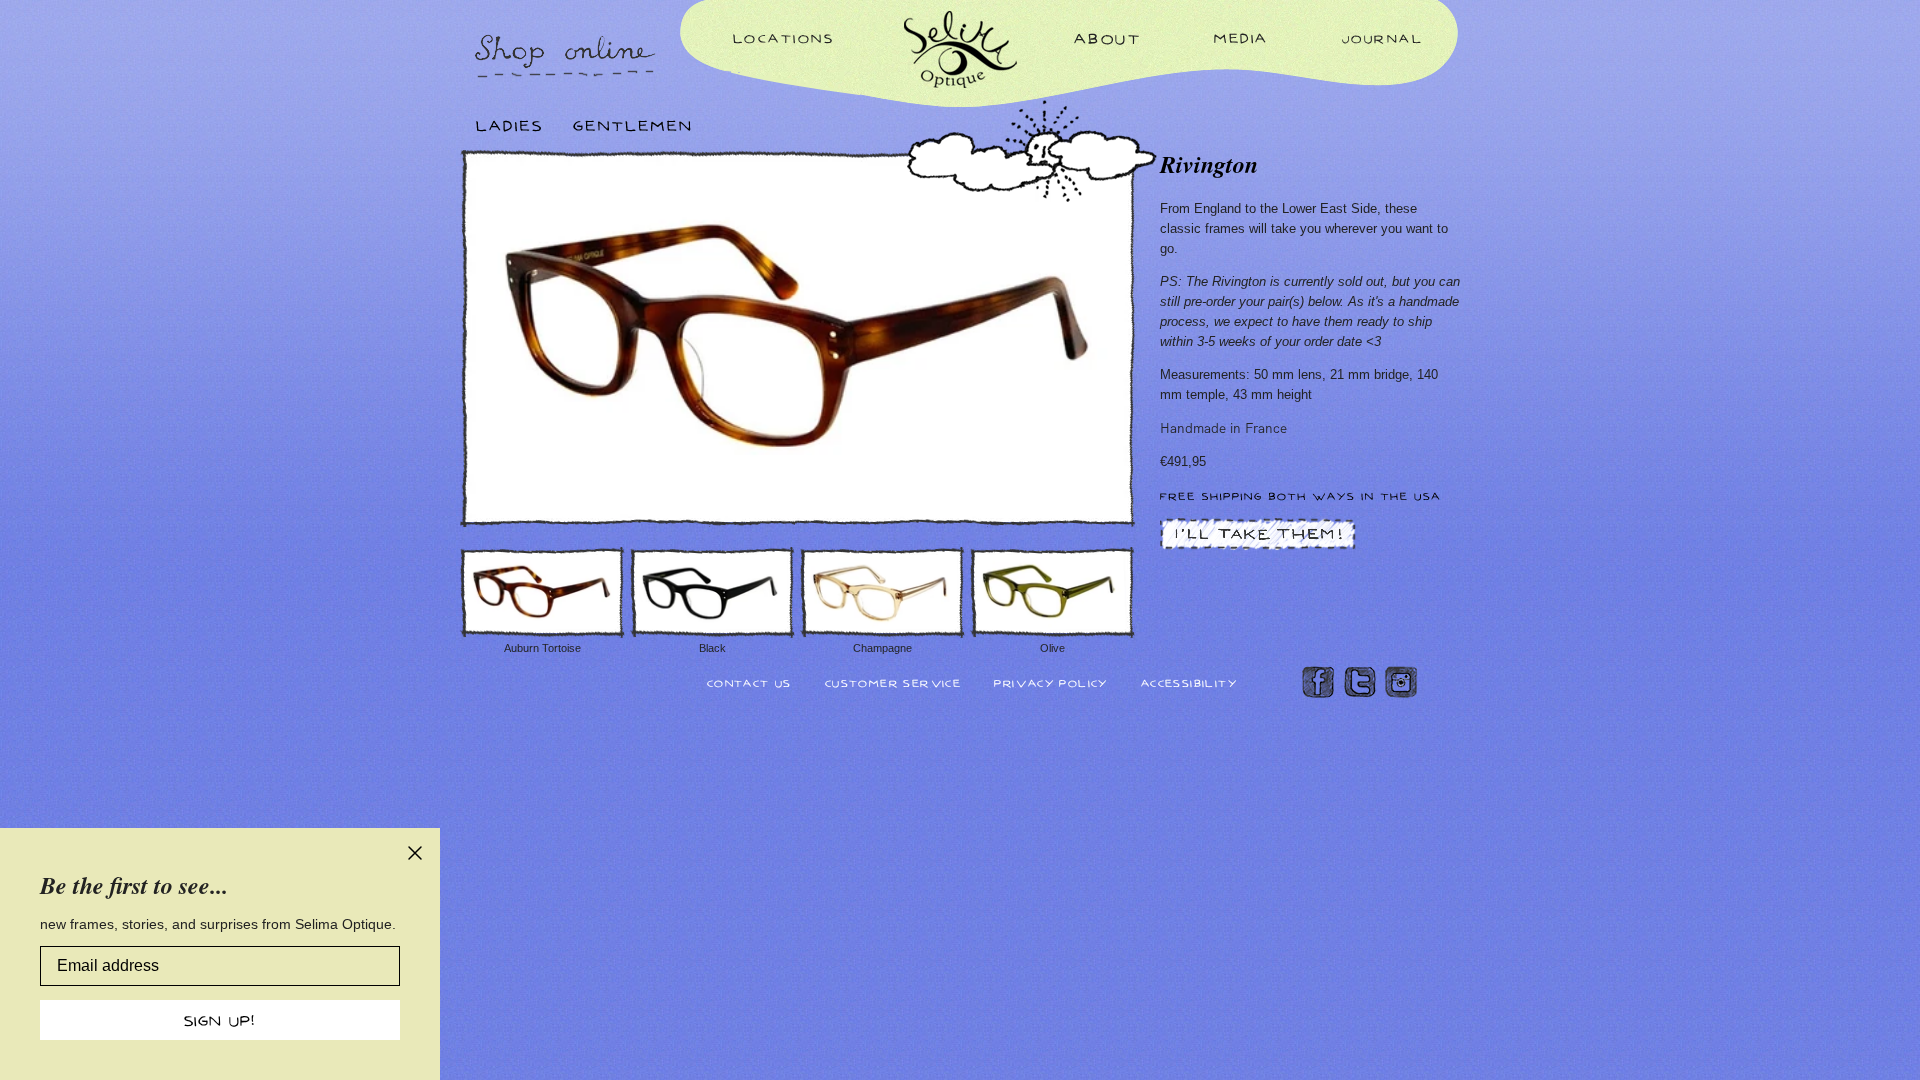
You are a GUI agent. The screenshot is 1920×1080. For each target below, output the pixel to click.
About (1108, 38)
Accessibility (1189, 682)
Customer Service (893, 682)
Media (1241, 37)
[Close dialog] (415, 853)
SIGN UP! (220, 1020)
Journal (1383, 38)
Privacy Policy (1051, 682)
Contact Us (749, 682)
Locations (784, 37)
